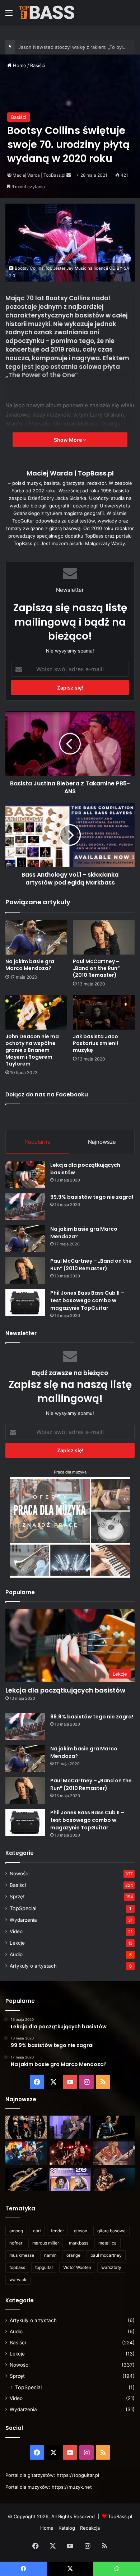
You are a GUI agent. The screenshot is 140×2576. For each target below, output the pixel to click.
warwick (18, 2280)
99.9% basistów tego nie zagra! (92, 1197)
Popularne (38, 1142)
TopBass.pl (120, 2516)
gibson (81, 2231)
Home (19, 65)
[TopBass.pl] (47, 12)
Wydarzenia (23, 1920)
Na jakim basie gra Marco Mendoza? (30, 965)
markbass (79, 2243)
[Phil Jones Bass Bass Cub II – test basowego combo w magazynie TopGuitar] (25, 1303)
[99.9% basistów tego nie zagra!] (25, 1207)
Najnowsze (102, 1142)
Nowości (20, 1874)
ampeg (16, 2231)
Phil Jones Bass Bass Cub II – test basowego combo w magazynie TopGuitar (87, 1300)
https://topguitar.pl (78, 2475)
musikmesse (22, 2255)
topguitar (44, 2267)
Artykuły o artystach (33, 1966)
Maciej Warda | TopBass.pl (39, 175)
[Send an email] (69, 175)
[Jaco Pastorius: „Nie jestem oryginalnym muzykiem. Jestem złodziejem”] (114, 2153)
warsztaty (111, 2267)
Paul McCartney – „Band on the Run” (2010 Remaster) (96, 968)
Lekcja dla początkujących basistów (65, 1690)
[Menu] (9, 15)
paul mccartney (106, 2255)
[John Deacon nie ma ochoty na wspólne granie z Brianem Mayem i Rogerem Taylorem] (36, 1012)
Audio (16, 1954)
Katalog (67, 2528)
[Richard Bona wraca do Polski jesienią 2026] (26, 2179)
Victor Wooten (77, 2267)
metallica (108, 2243)
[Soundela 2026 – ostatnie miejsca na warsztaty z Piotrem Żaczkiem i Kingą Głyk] (70, 2179)
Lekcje (17, 1943)
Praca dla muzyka (70, 1472)
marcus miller (46, 2243)
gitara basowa (111, 2231)
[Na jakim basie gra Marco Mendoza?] (36, 937)
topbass (17, 2267)
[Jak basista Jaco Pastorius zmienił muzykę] (104, 1012)
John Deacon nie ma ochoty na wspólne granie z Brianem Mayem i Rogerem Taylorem (32, 1050)
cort (37, 2231)
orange (73, 2255)
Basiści (38, 65)
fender (57, 2231)
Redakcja (90, 2528)
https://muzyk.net (72, 2487)
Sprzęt (17, 1897)
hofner (16, 2243)
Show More (68, 440)
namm (50, 2255)
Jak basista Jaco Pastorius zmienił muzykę (95, 1043)
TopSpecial (23, 1908)
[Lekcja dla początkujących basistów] (25, 1175)
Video (16, 1931)
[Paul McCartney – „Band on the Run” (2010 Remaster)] (104, 937)
